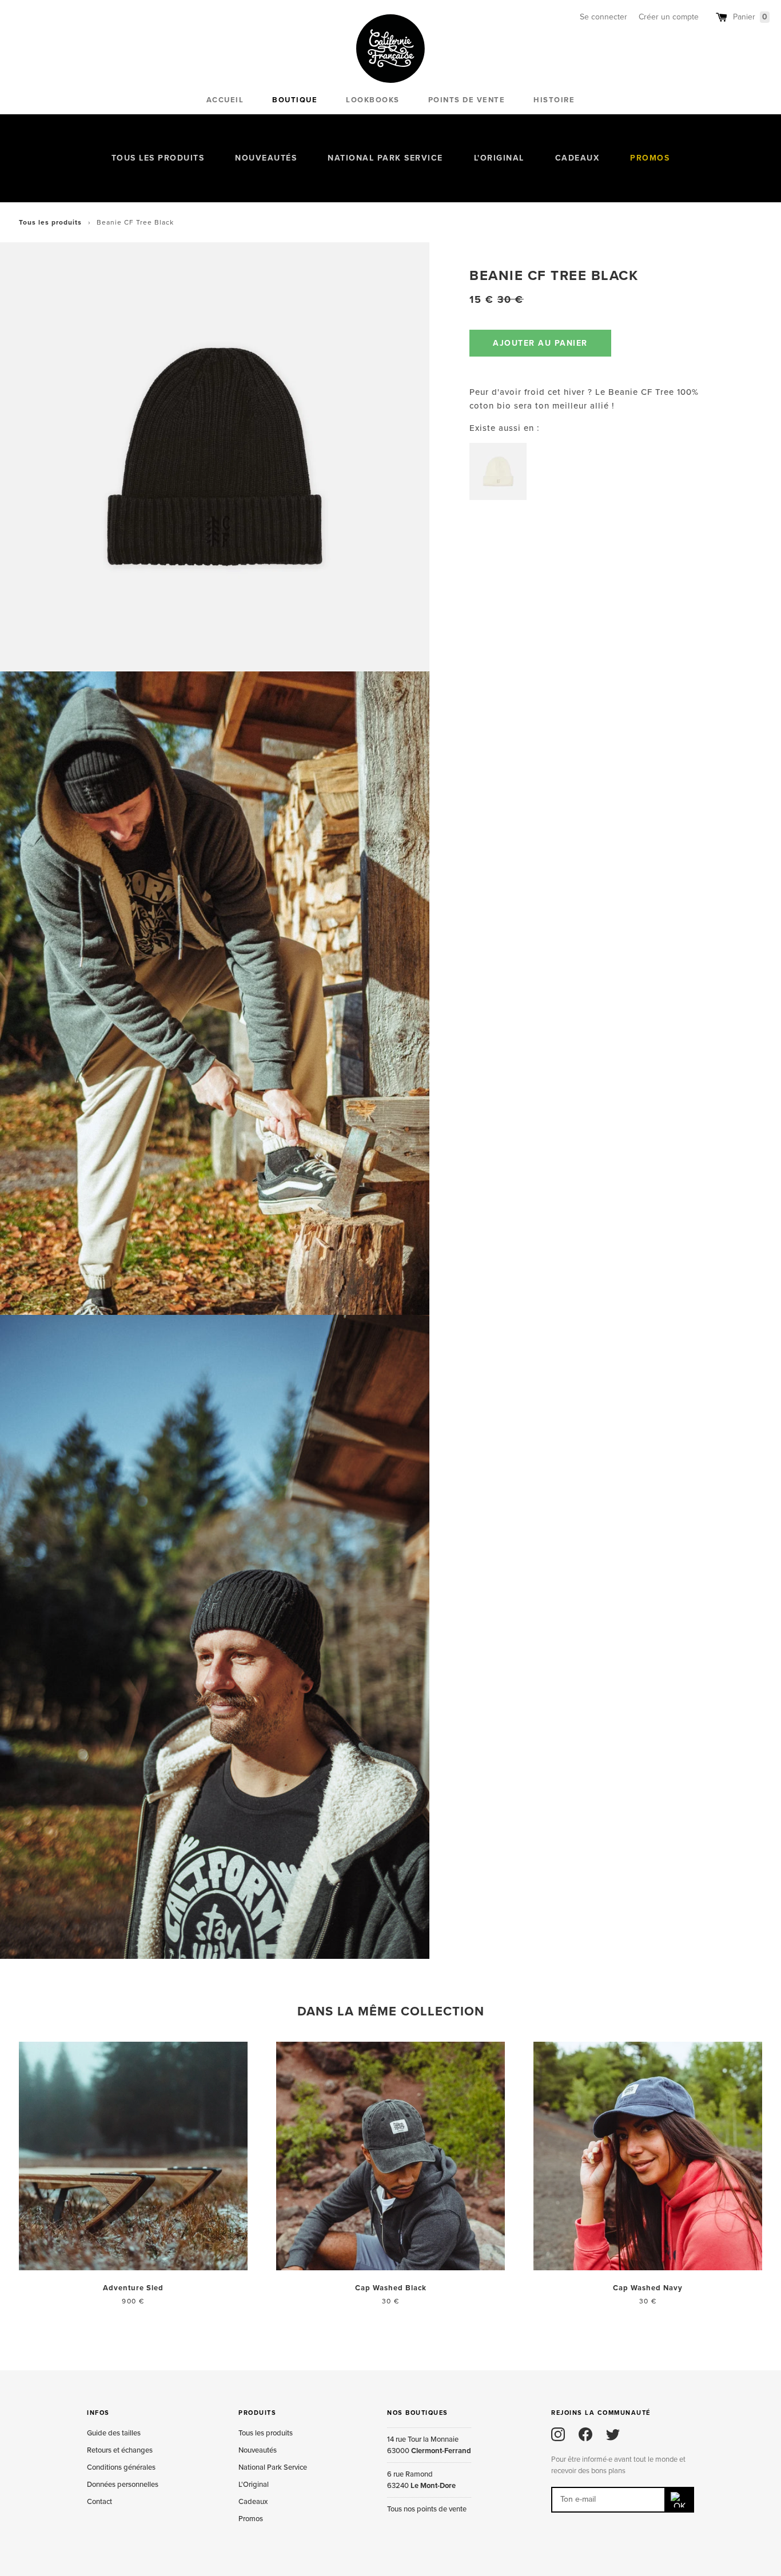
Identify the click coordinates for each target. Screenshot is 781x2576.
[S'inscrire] (680, 2500)
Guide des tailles (114, 2433)
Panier (750, 17)
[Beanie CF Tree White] (498, 471)
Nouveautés (266, 158)
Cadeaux (577, 158)
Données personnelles (123, 2485)
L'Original (499, 158)
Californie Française (390, 49)
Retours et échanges (120, 2450)
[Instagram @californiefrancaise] (558, 2434)
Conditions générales (121, 2467)
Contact (99, 2502)
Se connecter (603, 17)
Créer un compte (669, 17)
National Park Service (385, 158)
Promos (650, 158)
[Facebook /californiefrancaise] (585, 2434)
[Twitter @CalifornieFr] (613, 2434)
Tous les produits (158, 158)
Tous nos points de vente (427, 2509)
